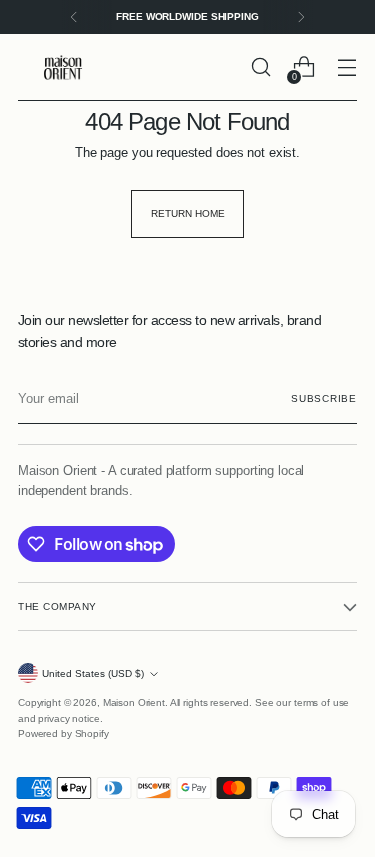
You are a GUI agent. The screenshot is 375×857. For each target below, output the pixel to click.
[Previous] (74, 17)
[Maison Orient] (63, 67)
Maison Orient (134, 702)
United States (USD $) (93, 673)
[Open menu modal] (346, 67)
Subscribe (324, 398)
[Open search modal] (260, 67)
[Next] (301, 17)
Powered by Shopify (63, 733)
